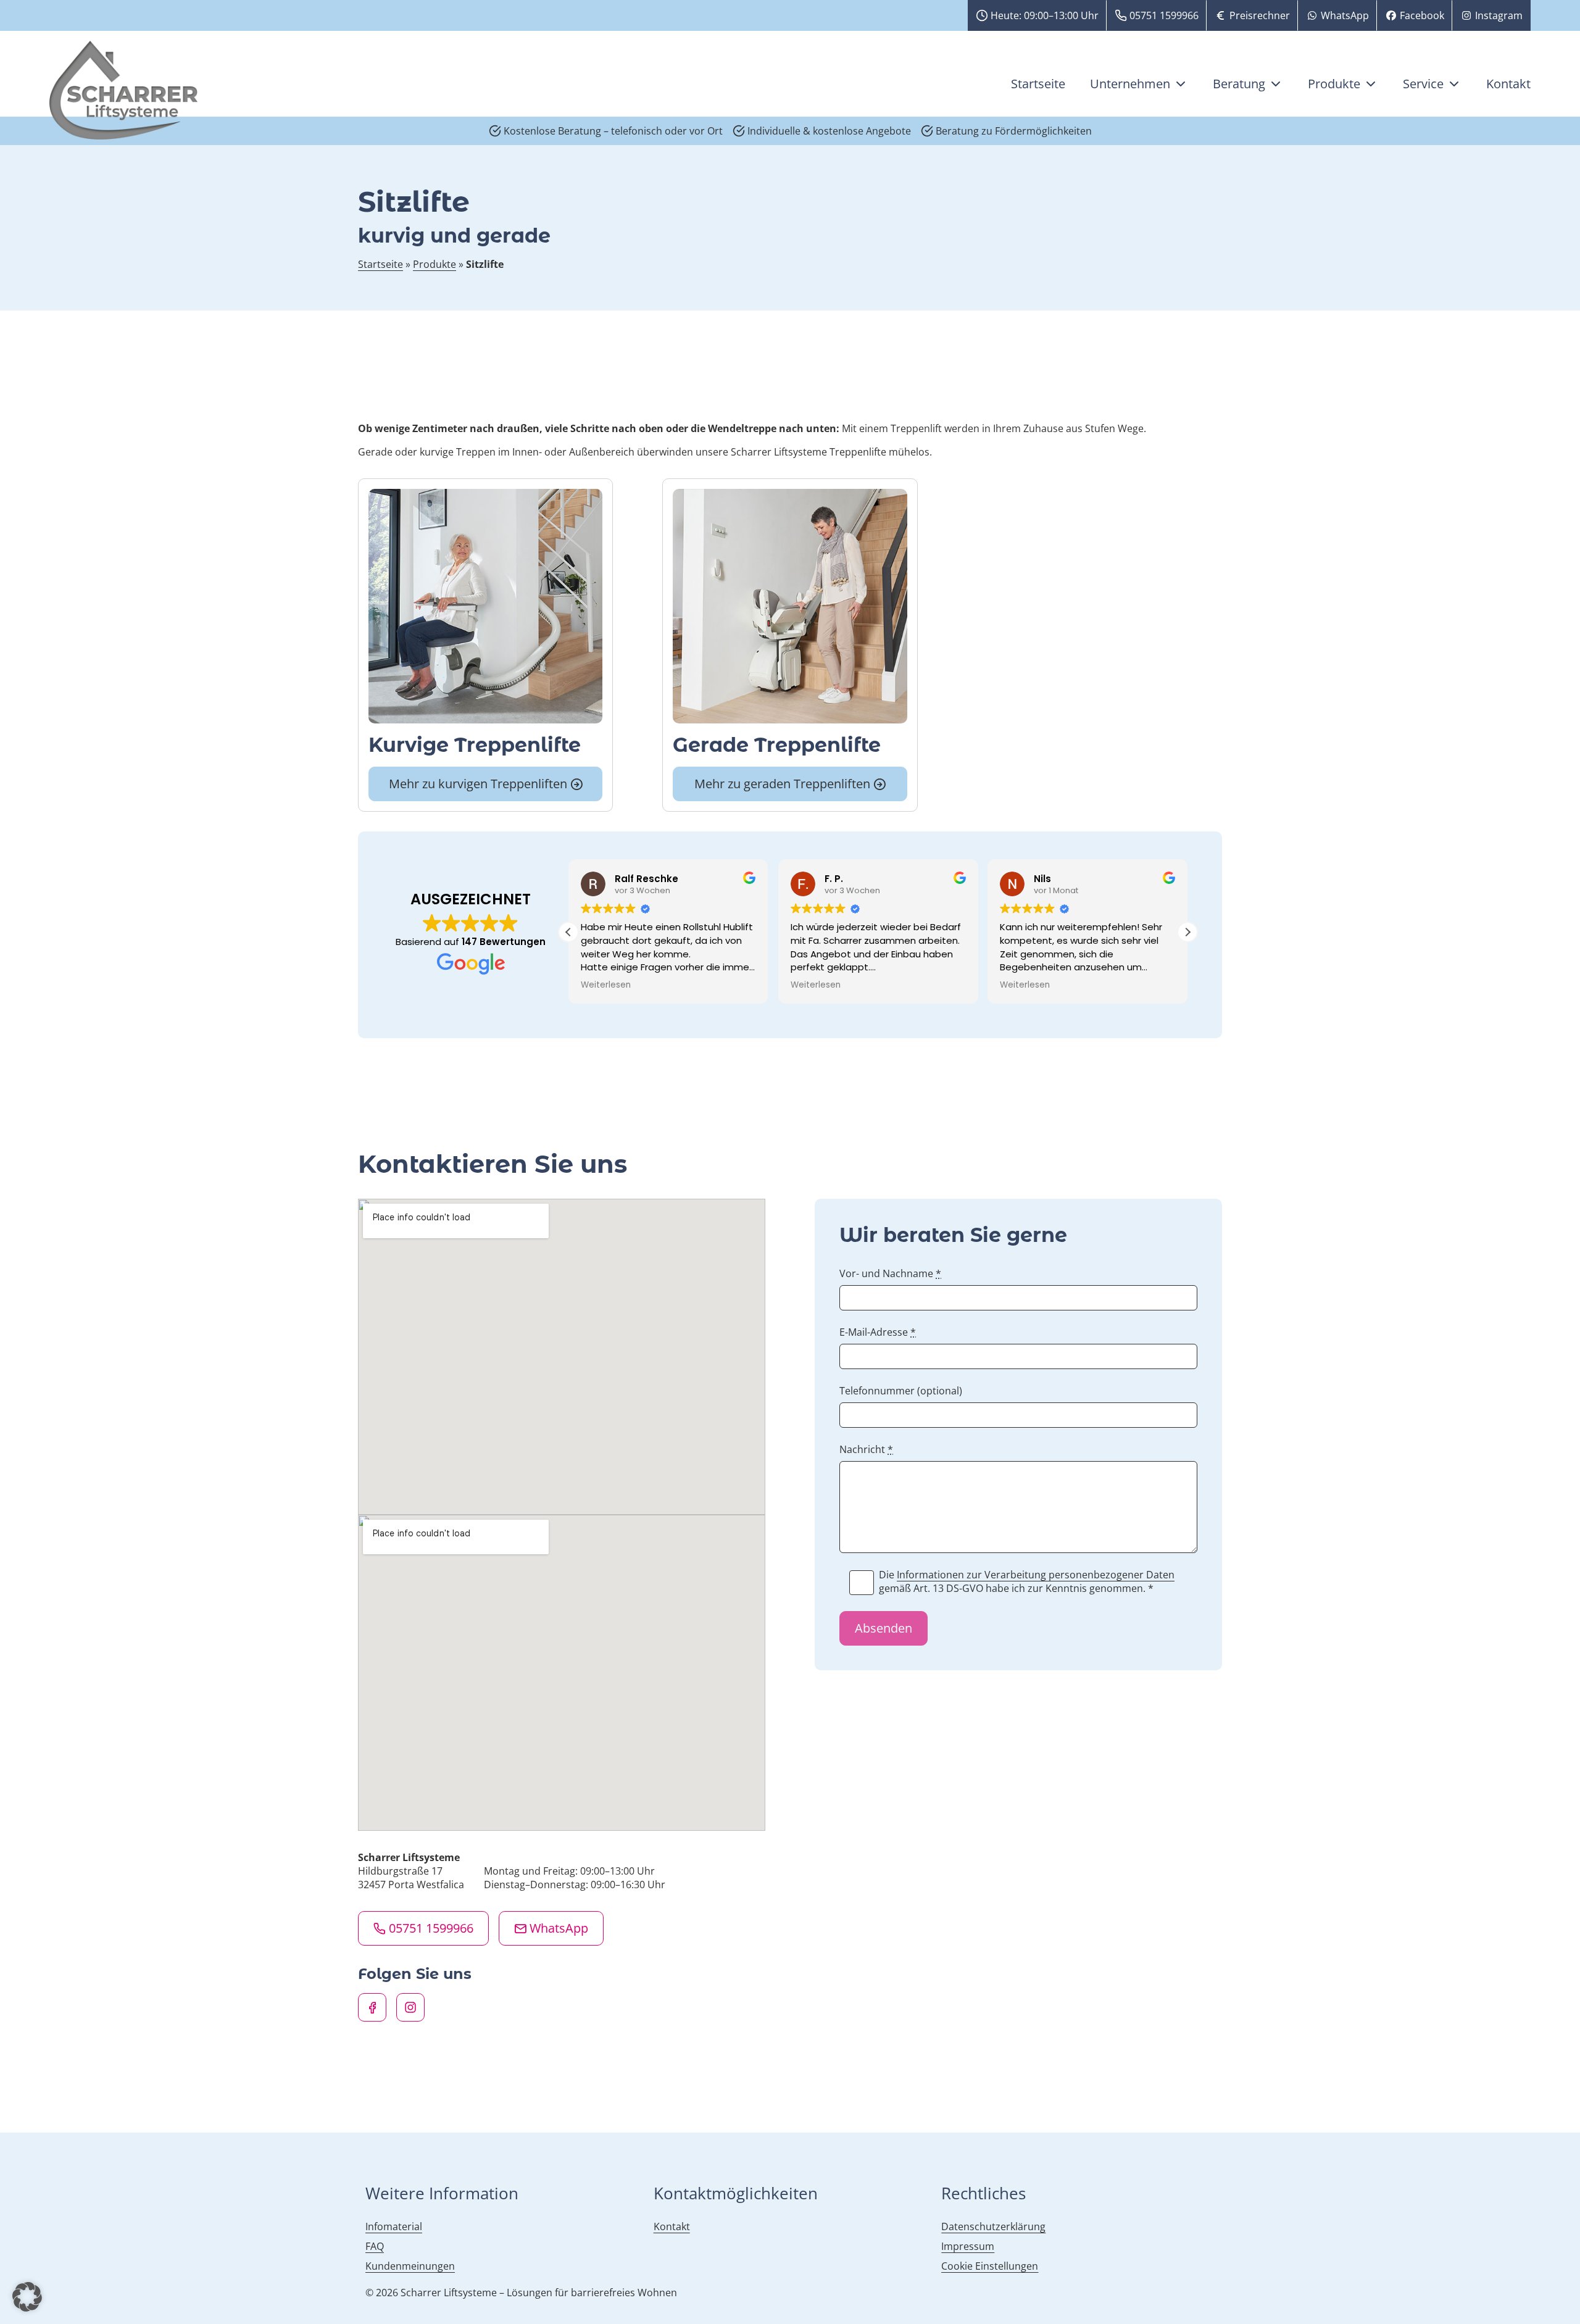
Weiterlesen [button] (751, 985)
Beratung (1239, 84)
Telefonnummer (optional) (901, 1391)
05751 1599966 (1164, 15)
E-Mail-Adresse (878, 1332)
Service (1423, 84)
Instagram (1499, 15)
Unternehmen (1130, 84)
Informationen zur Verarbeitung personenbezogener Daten (1036, 1575)
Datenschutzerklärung (993, 2226)
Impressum (968, 2246)
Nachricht (866, 1449)
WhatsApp (1345, 15)
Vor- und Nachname (890, 1273)
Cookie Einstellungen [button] (990, 2266)
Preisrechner (1260, 15)
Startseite (1038, 84)
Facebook (1422, 15)
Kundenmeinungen (410, 2266)
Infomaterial (394, 2226)
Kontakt (1508, 84)
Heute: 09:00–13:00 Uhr (1045, 15)
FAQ (375, 2246)
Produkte (1334, 84)
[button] (1187, 932)
